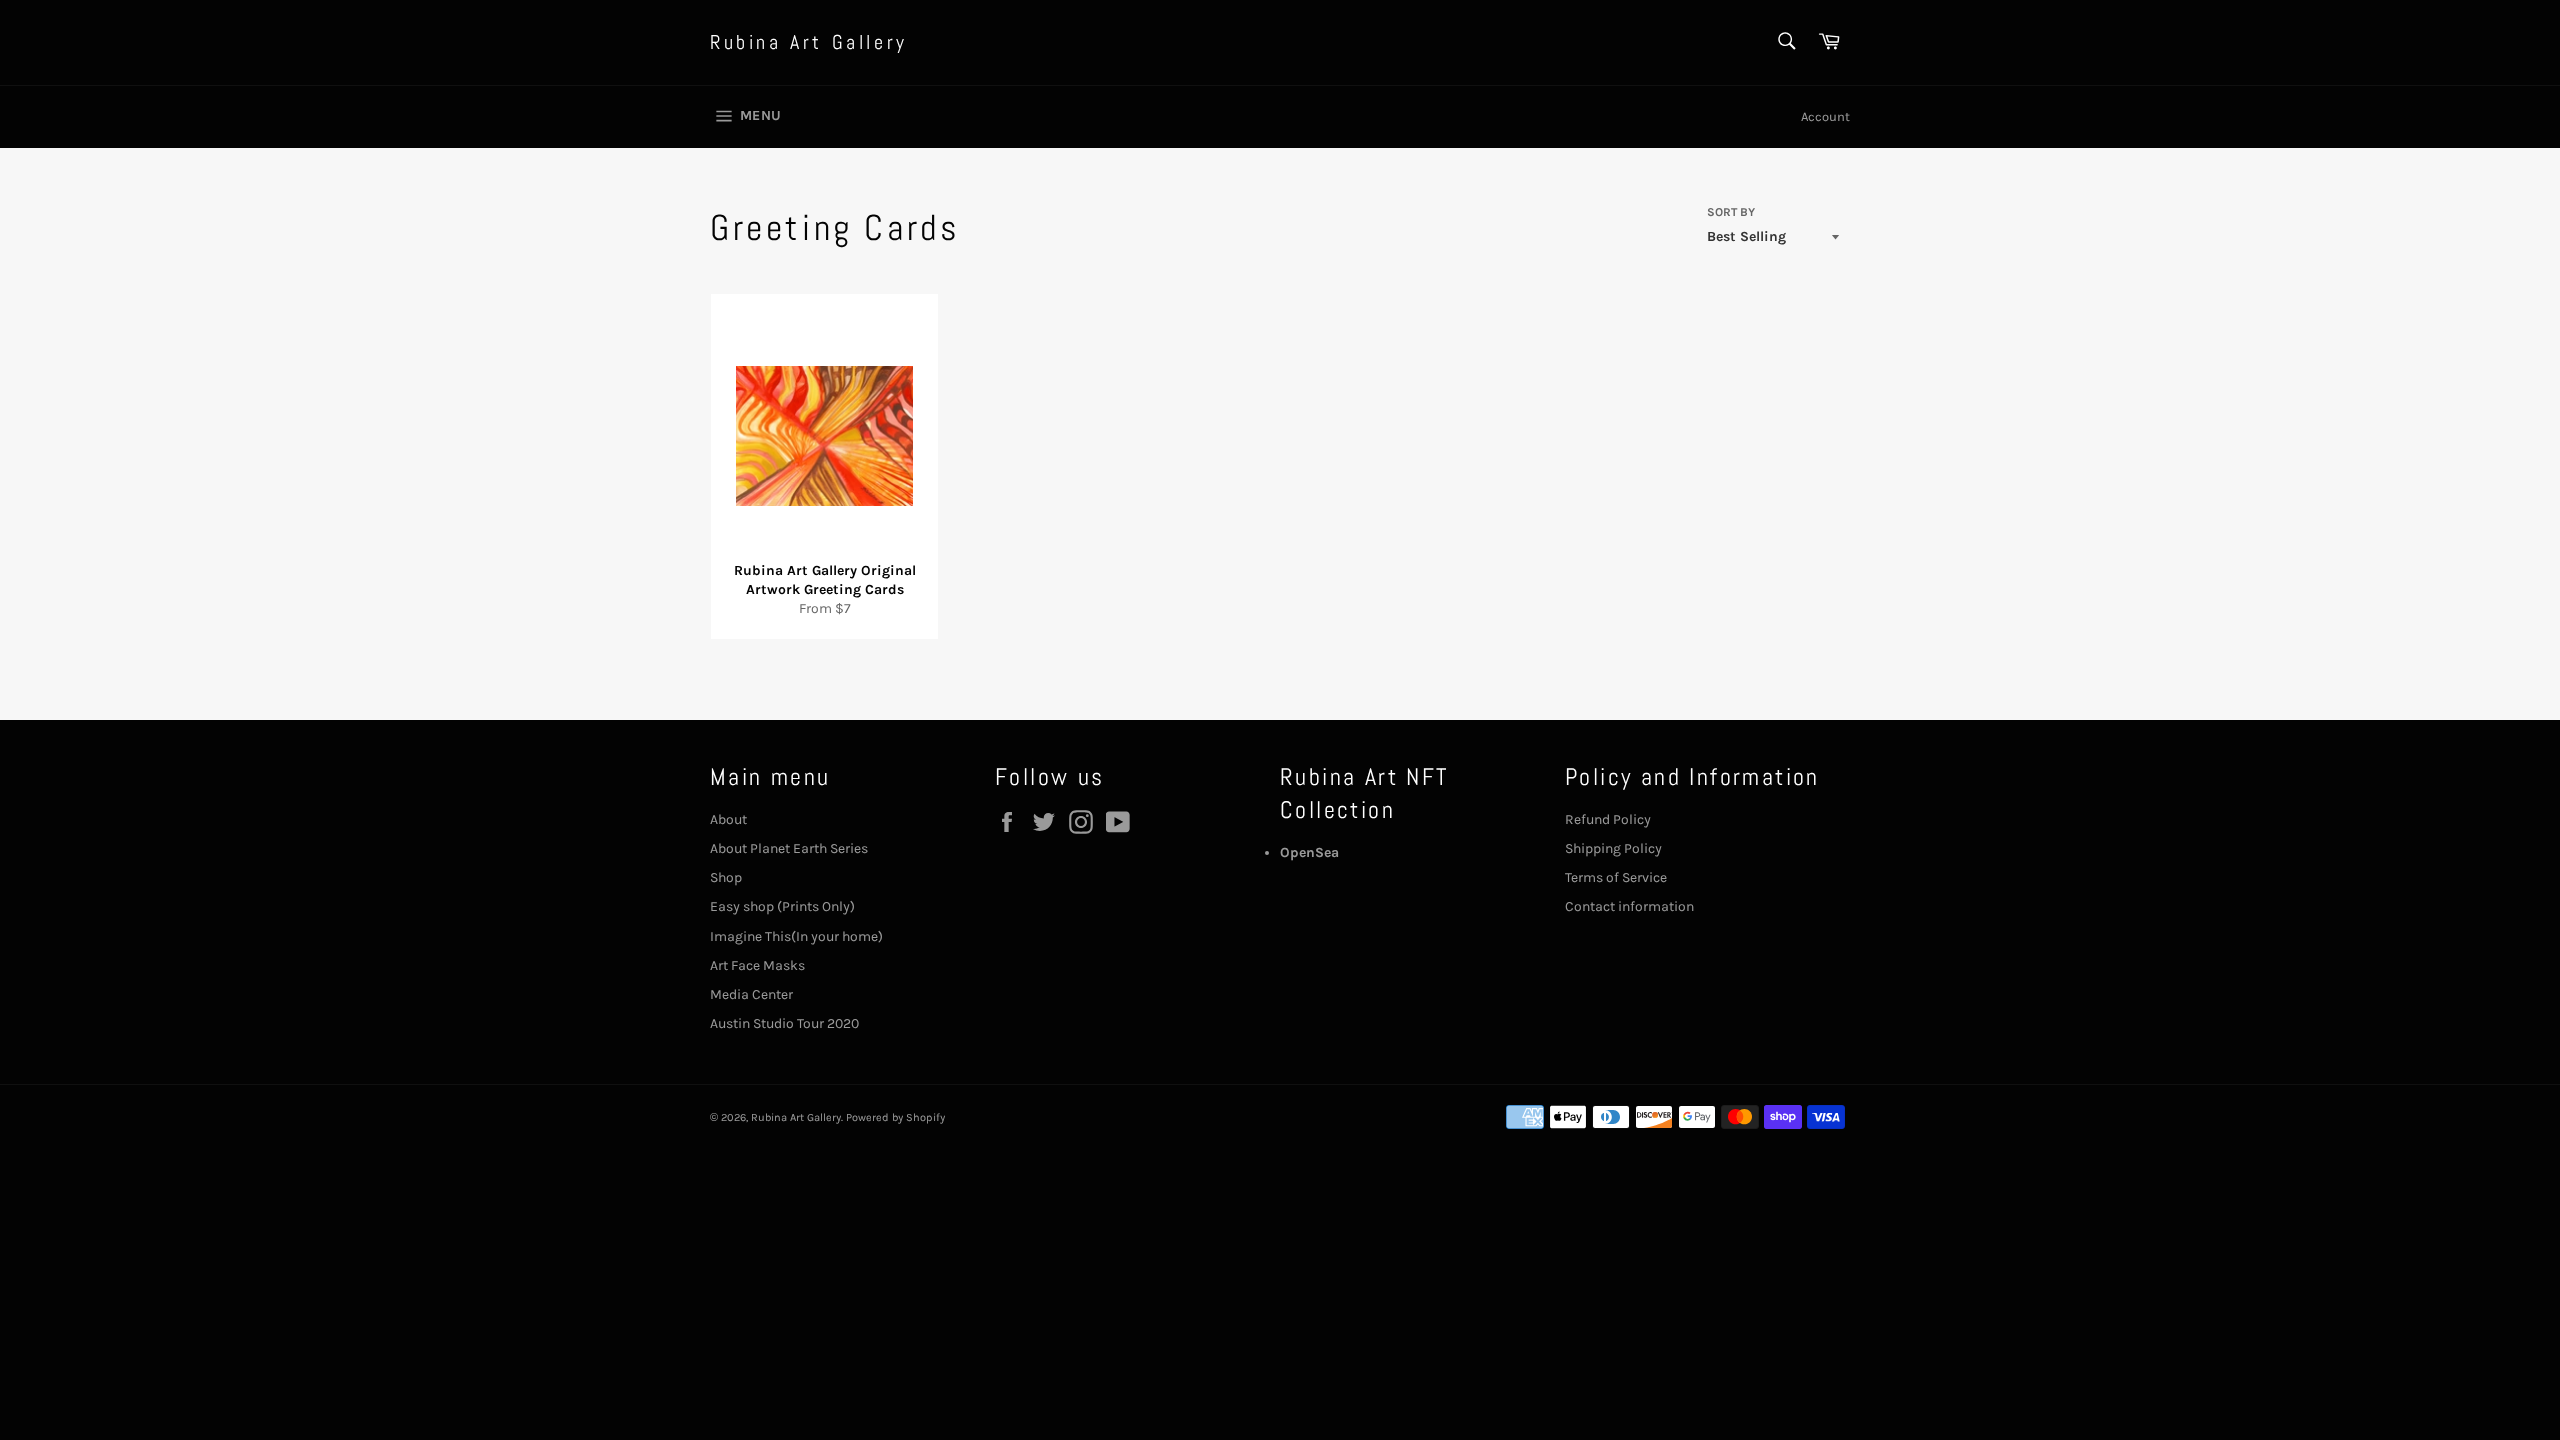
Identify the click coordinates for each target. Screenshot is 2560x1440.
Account (1825, 116)
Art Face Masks (757, 965)
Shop (726, 877)
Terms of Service (1616, 877)
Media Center (751, 994)
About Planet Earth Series (789, 848)
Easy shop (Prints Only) (782, 906)
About (728, 819)
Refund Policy (1608, 819)
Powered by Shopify (895, 1117)
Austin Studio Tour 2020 (784, 1023)
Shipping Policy (1613, 848)
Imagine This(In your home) (796, 936)
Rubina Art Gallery (809, 42)
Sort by (1731, 212)
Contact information (1629, 906)
